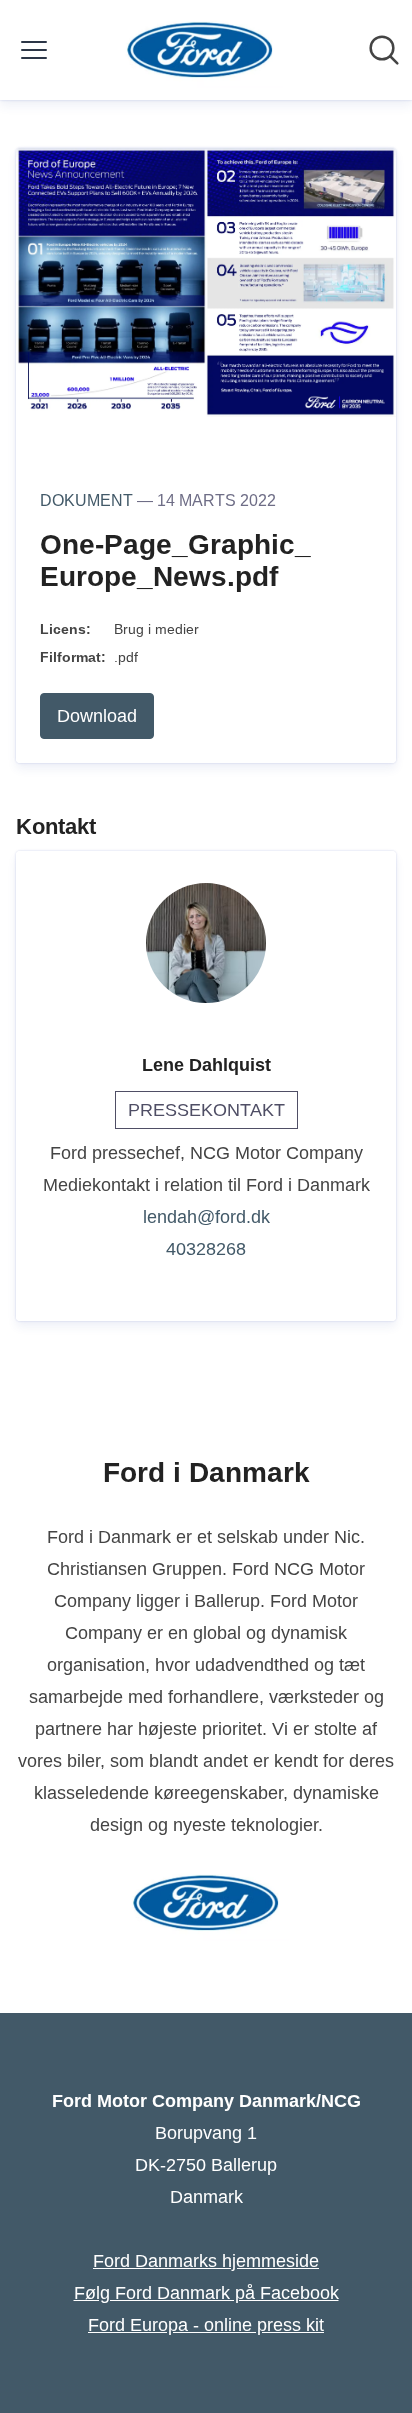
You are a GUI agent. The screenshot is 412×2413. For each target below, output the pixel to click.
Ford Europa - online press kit (206, 2325)
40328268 (206, 1249)
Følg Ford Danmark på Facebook (206, 2293)
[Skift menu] (34, 50)
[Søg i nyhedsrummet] (384, 50)
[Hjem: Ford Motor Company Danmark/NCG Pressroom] (200, 50)
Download (97, 716)
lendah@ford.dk (206, 1217)
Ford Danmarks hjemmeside (206, 2261)
